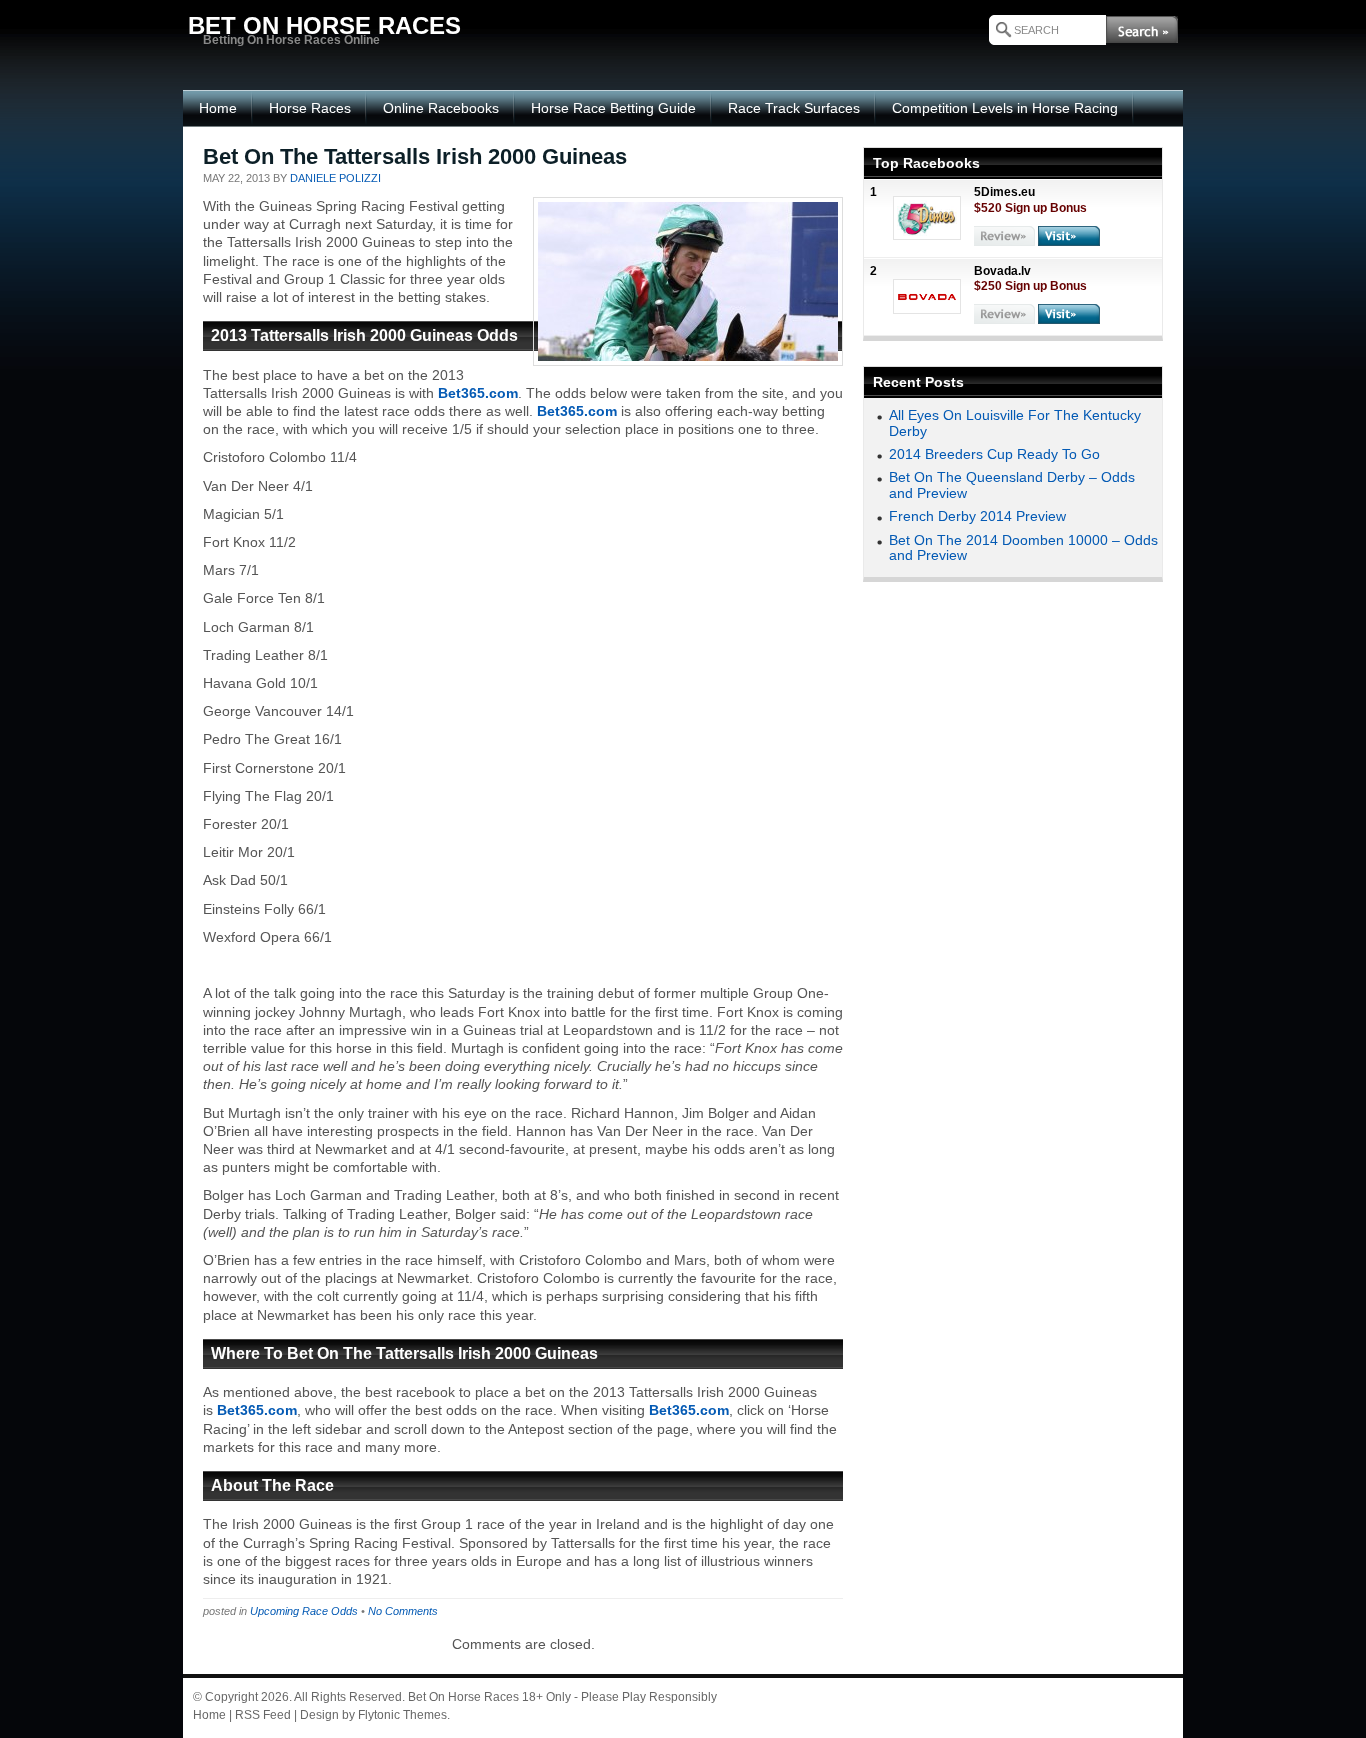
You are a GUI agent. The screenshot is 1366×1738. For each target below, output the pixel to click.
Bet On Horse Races (463, 1697)
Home (218, 108)
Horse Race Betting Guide (613, 108)
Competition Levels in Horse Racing (1005, 108)
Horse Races (310, 108)
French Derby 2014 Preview (977, 516)
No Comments (403, 1611)
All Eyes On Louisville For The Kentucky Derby (1015, 422)
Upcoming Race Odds (304, 1611)
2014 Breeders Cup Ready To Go (994, 454)
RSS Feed (263, 1715)
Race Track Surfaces (794, 108)
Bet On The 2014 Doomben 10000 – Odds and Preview (1023, 547)
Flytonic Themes (402, 1715)
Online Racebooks (441, 108)
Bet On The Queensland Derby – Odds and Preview (1012, 484)
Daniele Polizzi (335, 178)
